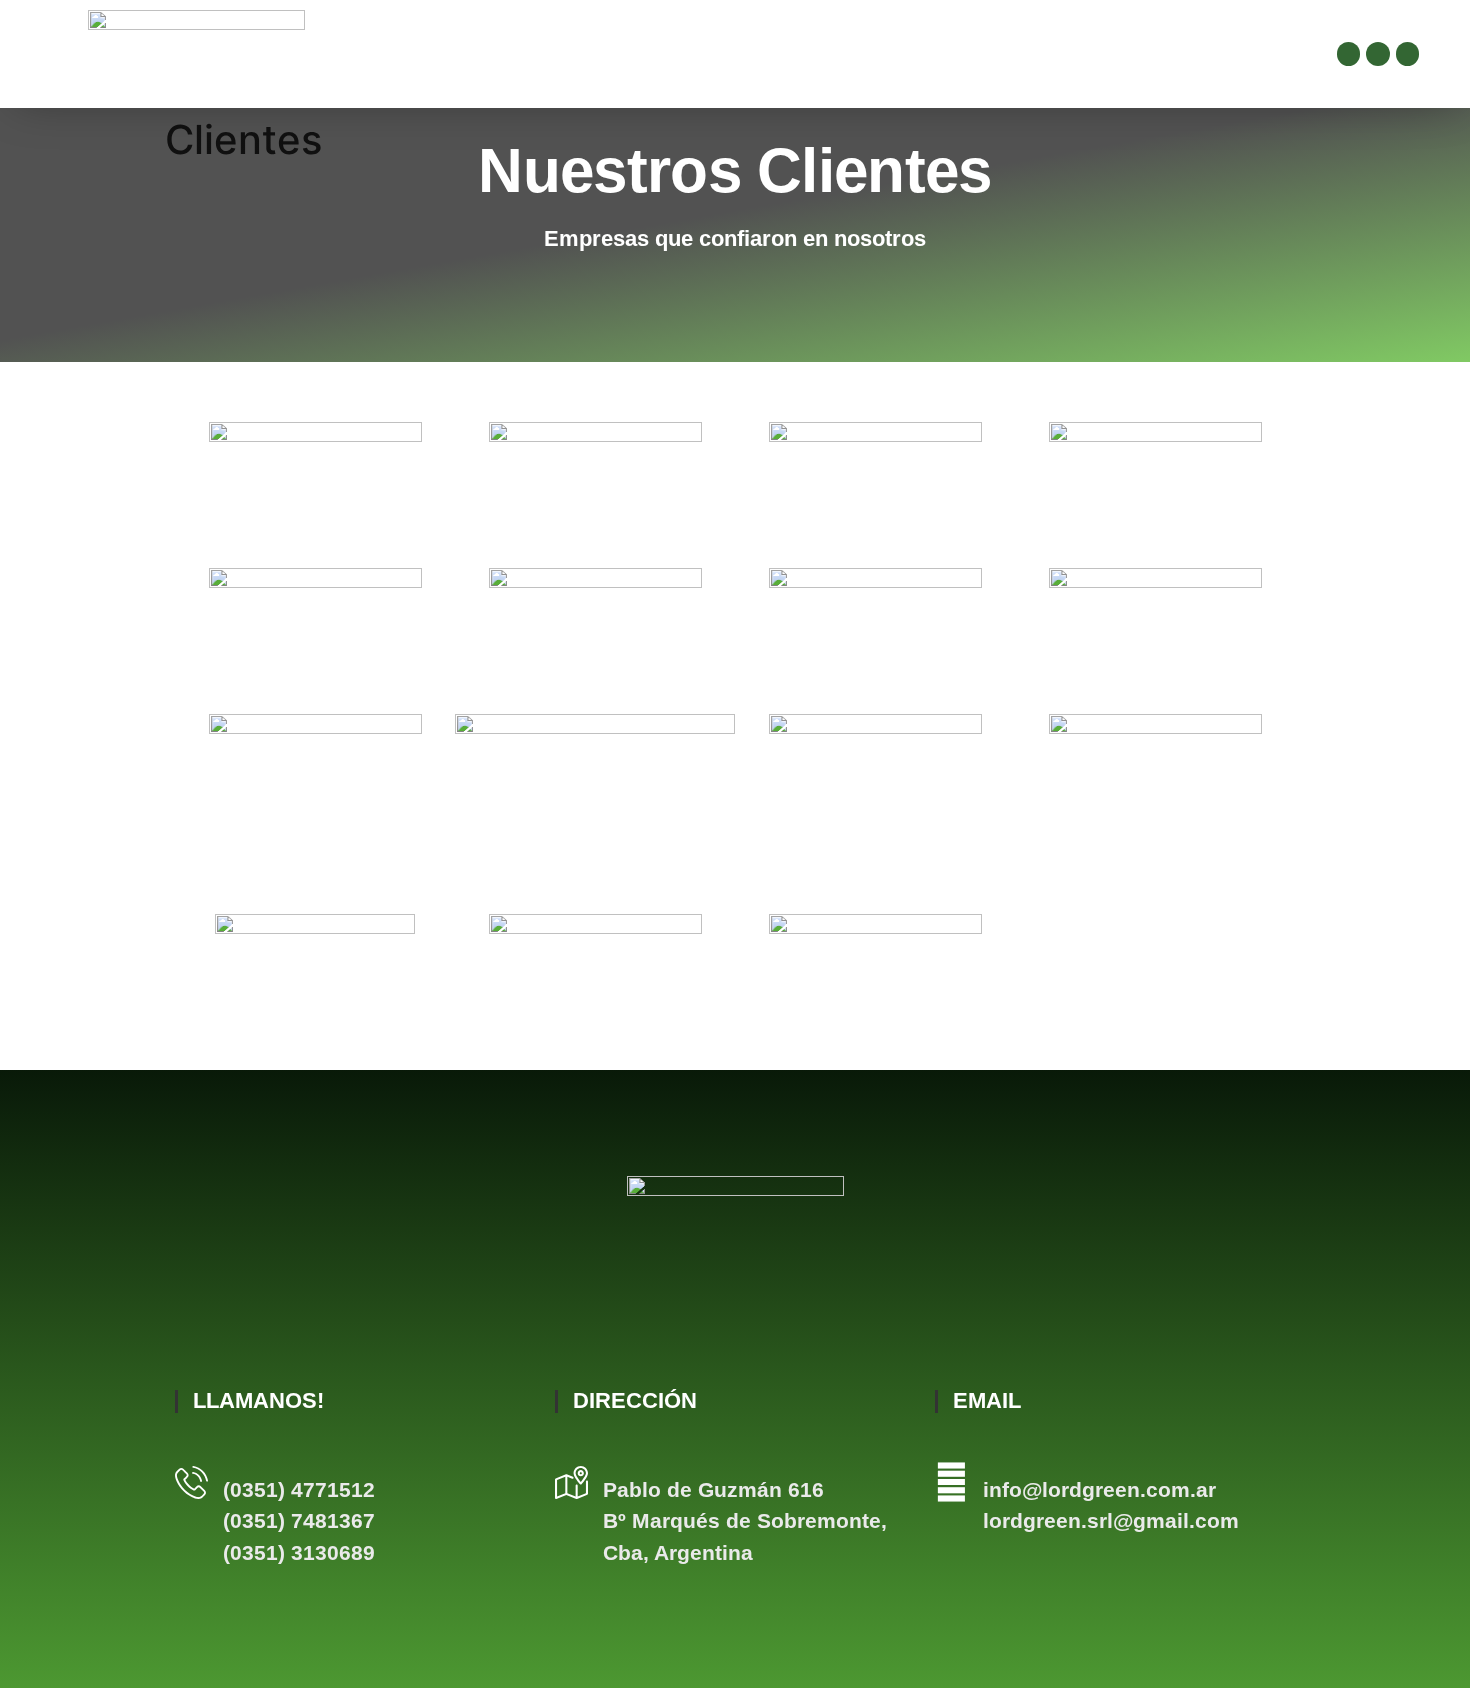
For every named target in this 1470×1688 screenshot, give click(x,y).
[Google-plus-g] (1407, 53)
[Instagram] (1377, 53)
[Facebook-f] (1348, 53)
